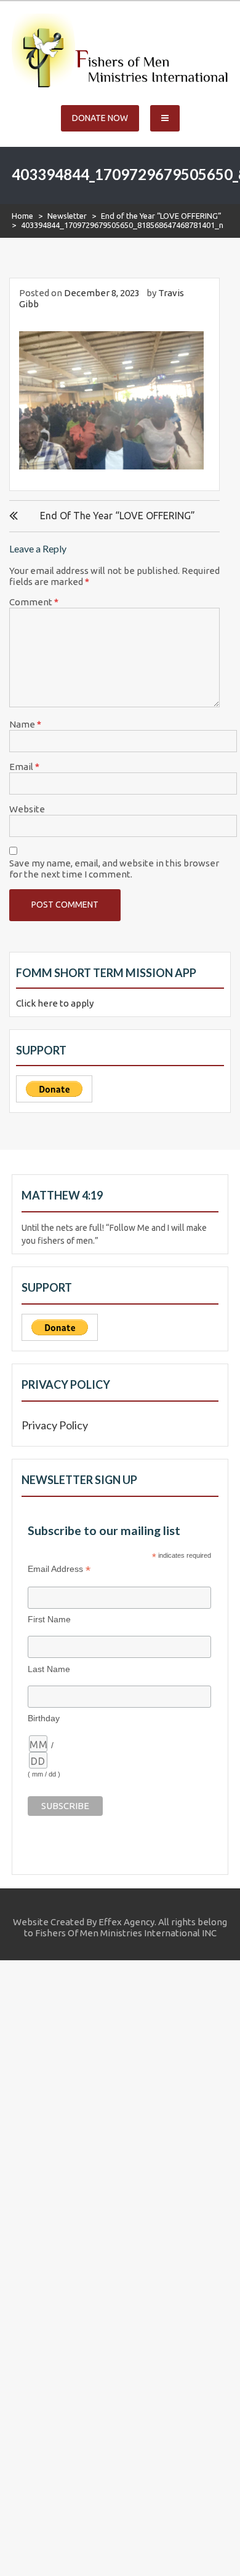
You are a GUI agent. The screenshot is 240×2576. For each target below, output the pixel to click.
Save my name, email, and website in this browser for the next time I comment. (114, 869)
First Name (49, 1619)
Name (25, 724)
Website (27, 809)
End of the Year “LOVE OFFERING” (161, 216)
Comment (34, 602)
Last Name (49, 1669)
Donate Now (100, 118)
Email (24, 767)
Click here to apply (55, 1003)
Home (22, 216)
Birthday (44, 1718)
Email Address (59, 1569)
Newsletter (67, 216)
